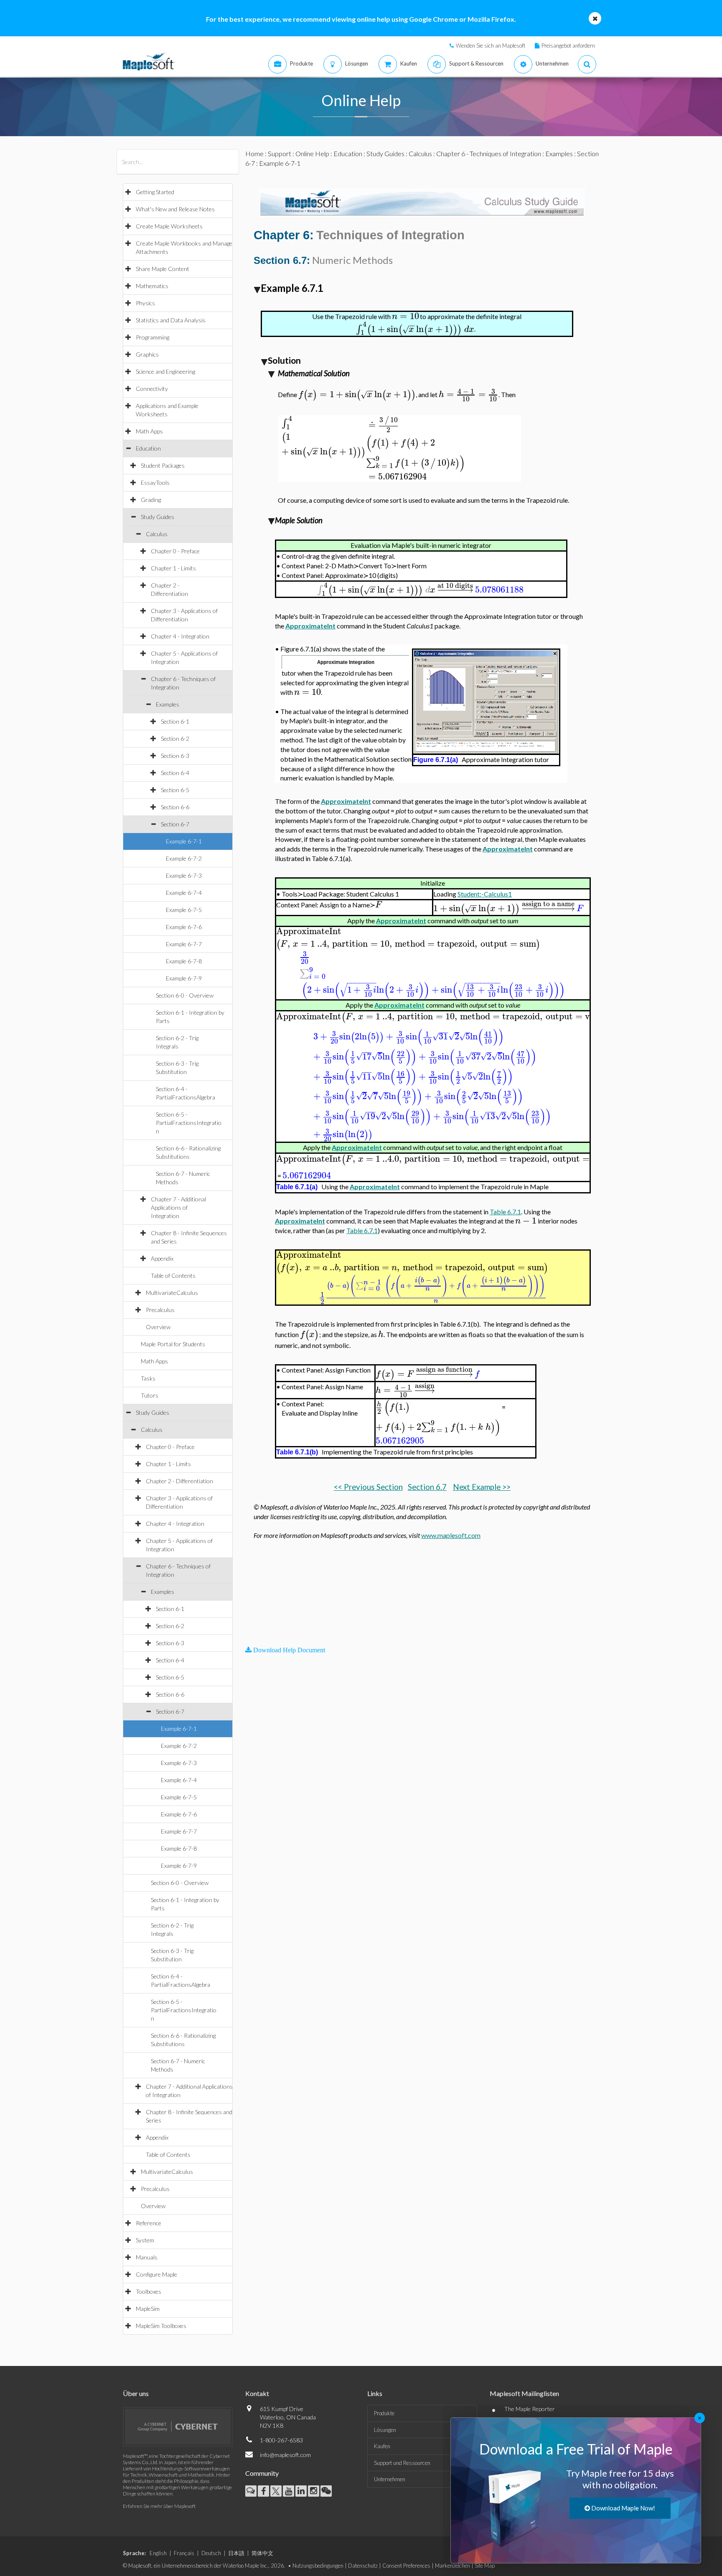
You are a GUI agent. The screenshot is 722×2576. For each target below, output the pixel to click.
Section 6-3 (175, 756)
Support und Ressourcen (402, 2463)
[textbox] (405, 316)
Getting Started (155, 192)
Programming (153, 337)
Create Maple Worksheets (169, 226)
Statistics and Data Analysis (171, 320)
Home (254, 153)
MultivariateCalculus (172, 1293)
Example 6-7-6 (184, 927)
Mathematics (152, 286)
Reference (149, 2223)
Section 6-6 (175, 807)
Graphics (147, 354)
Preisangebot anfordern (568, 46)
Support (280, 153)
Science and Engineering (165, 371)
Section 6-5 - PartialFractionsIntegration (189, 1123)
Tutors (150, 1395)
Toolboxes (149, 2291)
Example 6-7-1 (184, 841)
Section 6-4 (175, 773)
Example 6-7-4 (184, 893)
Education (148, 448)
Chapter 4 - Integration (180, 636)
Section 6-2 (175, 738)
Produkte (384, 2413)
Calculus (157, 534)
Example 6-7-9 (184, 978)
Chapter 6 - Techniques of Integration (489, 153)
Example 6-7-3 (184, 875)
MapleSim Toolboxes (161, 2326)
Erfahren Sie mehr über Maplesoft (159, 2506)
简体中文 (262, 2553)
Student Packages (163, 465)
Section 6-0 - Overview (185, 995)
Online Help (312, 153)
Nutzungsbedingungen (318, 2566)
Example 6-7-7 (184, 944)
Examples (168, 704)
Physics (145, 303)
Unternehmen (390, 2479)
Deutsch (211, 2553)
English (158, 2553)
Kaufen (382, 2446)
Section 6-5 (175, 790)
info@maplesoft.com (285, 2455)
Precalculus (160, 1310)
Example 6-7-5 (184, 910)
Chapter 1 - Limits (173, 568)
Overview (158, 1327)
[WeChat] (326, 2491)
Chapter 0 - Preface (175, 551)
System (145, 2240)
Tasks (148, 1378)
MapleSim (148, 2309)
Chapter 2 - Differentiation (179, 1481)
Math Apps (149, 431)
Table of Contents (173, 1275)
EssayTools (155, 483)
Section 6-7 (175, 824)
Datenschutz (363, 2566)
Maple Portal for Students (173, 1344)
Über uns (136, 2393)
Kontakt (257, 2393)
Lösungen (385, 2430)
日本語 (236, 2553)
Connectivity (152, 389)
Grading (151, 500)
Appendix (162, 1258)
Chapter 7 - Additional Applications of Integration (178, 1207)
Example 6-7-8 (184, 961)
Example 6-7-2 (184, 858)
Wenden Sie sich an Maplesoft (491, 46)
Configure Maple (156, 2274)
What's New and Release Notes (175, 209)
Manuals (147, 2257)
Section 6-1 (175, 721)
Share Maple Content (163, 269)
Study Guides (158, 517)
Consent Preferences (406, 2566)
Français (184, 2553)
